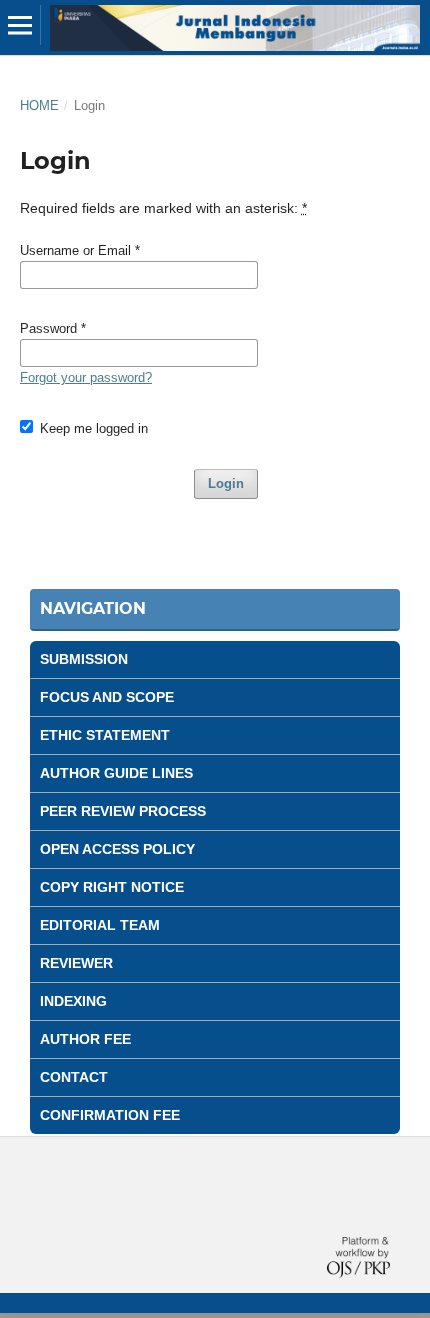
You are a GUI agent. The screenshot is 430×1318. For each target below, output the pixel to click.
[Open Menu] (20, 25)
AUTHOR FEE (85, 1039)
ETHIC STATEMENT (105, 735)
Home (39, 105)
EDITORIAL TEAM (100, 925)
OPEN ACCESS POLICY (117, 849)
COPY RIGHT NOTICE (112, 887)
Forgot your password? (86, 377)
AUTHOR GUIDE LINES (116, 773)
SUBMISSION (84, 659)
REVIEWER (76, 963)
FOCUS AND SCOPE (107, 697)
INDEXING (73, 1001)
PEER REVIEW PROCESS (123, 811)
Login (226, 483)
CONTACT (74, 1077)
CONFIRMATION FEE (110, 1115)
